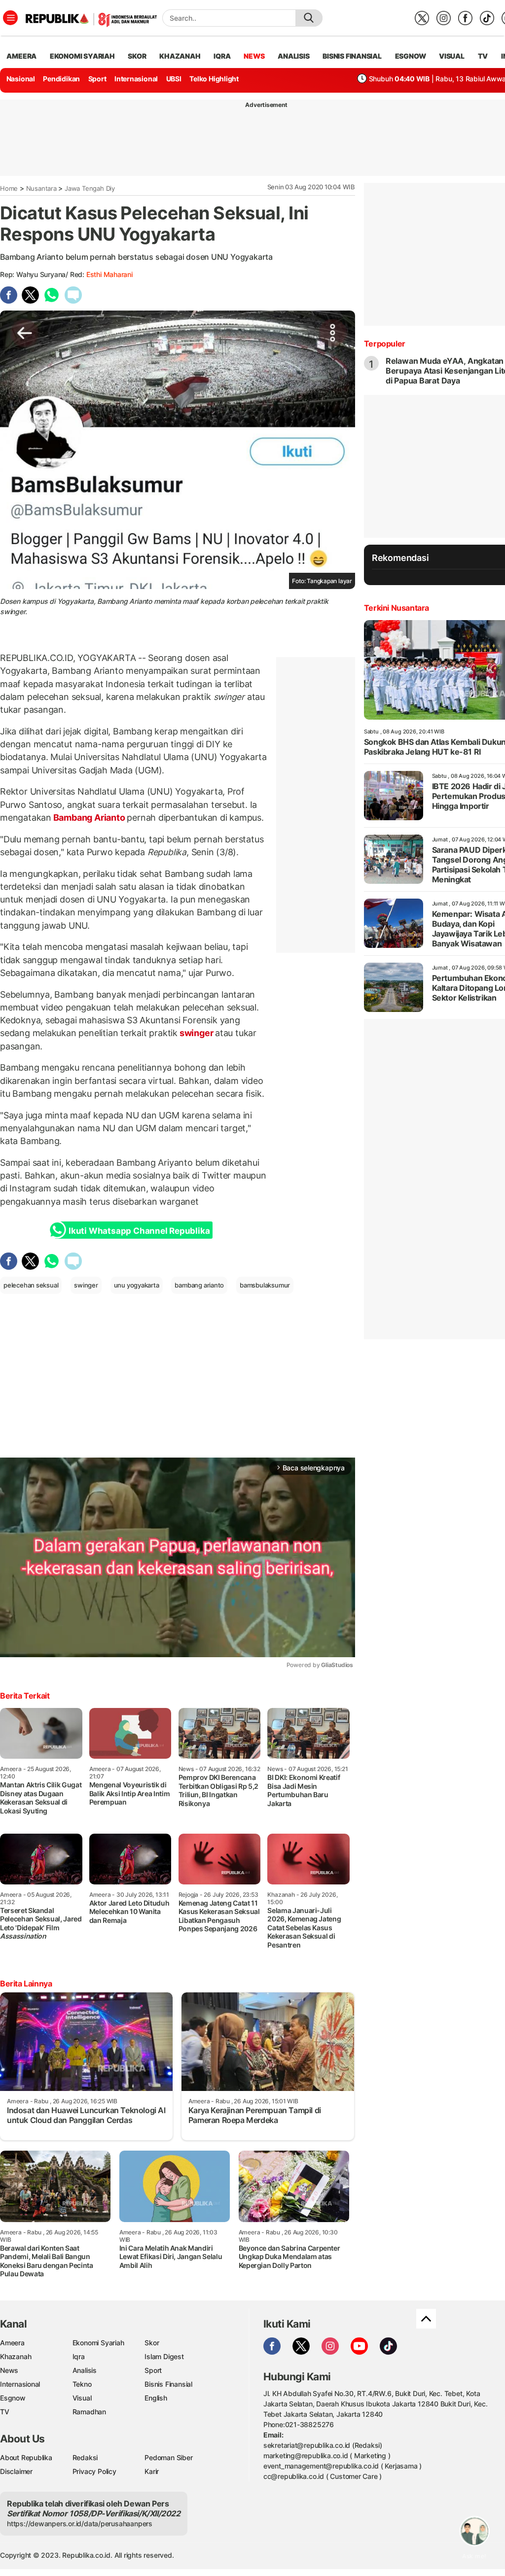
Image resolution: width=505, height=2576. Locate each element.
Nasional (21, 79)
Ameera (12, 2343)
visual (452, 56)
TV (483, 56)
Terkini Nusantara (397, 608)
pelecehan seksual (31, 1285)
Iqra (79, 2356)
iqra (222, 56)
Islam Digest (164, 2356)
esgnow (411, 56)
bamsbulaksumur (265, 1285)
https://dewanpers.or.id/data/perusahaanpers (80, 2524)
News (9, 2370)
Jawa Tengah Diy (90, 188)
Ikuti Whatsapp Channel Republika (139, 1231)
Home (9, 188)
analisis (293, 56)
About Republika (26, 2457)
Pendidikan (61, 79)
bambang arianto (199, 1285)
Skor (152, 2343)
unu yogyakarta (137, 1285)
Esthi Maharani (109, 274)
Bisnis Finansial (352, 56)
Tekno (82, 2384)
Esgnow (13, 2398)
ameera (21, 56)
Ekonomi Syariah (82, 56)
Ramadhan (89, 2412)
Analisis (85, 2370)
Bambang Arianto (89, 818)
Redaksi (85, 2457)
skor (137, 56)
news (254, 56)
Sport (97, 79)
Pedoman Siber (168, 2457)
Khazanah (16, 2356)
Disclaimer (16, 2471)
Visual (82, 2398)
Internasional (136, 79)
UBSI (174, 79)
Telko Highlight (214, 79)
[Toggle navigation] (10, 18)
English (156, 2398)
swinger (196, 1033)
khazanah (180, 56)
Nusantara (41, 188)
